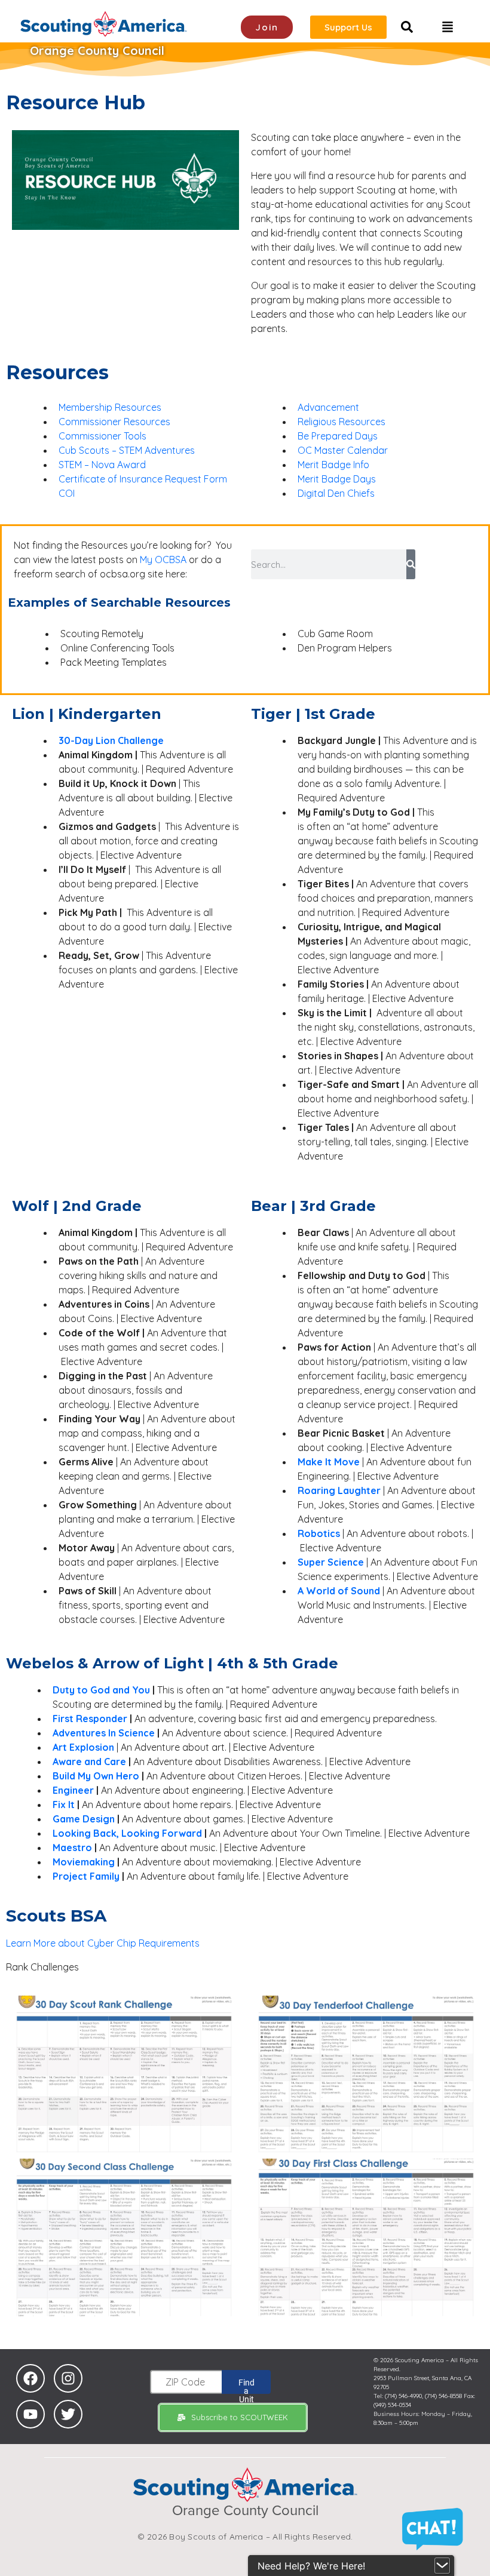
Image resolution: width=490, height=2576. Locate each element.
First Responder (90, 1719)
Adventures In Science (104, 1733)
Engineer (74, 1790)
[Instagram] (68, 2378)
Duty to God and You (101, 1690)
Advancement (328, 407)
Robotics (319, 1533)
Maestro (72, 1848)
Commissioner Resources (114, 422)
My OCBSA (163, 560)
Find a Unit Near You (246, 2386)
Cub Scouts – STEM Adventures (127, 450)
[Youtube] (30, 2414)
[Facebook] (30, 2378)
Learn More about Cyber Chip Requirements (103, 1943)
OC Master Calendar (343, 450)
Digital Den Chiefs (336, 493)
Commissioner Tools (102, 436)
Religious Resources (342, 422)
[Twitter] (68, 2414)
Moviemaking (84, 1862)
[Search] (411, 564)
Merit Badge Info (333, 465)
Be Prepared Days (338, 436)
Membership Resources (110, 407)
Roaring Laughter (339, 1490)
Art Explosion (83, 1747)
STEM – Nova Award (102, 465)
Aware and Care (89, 1762)
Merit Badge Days (337, 479)
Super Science (331, 1562)
